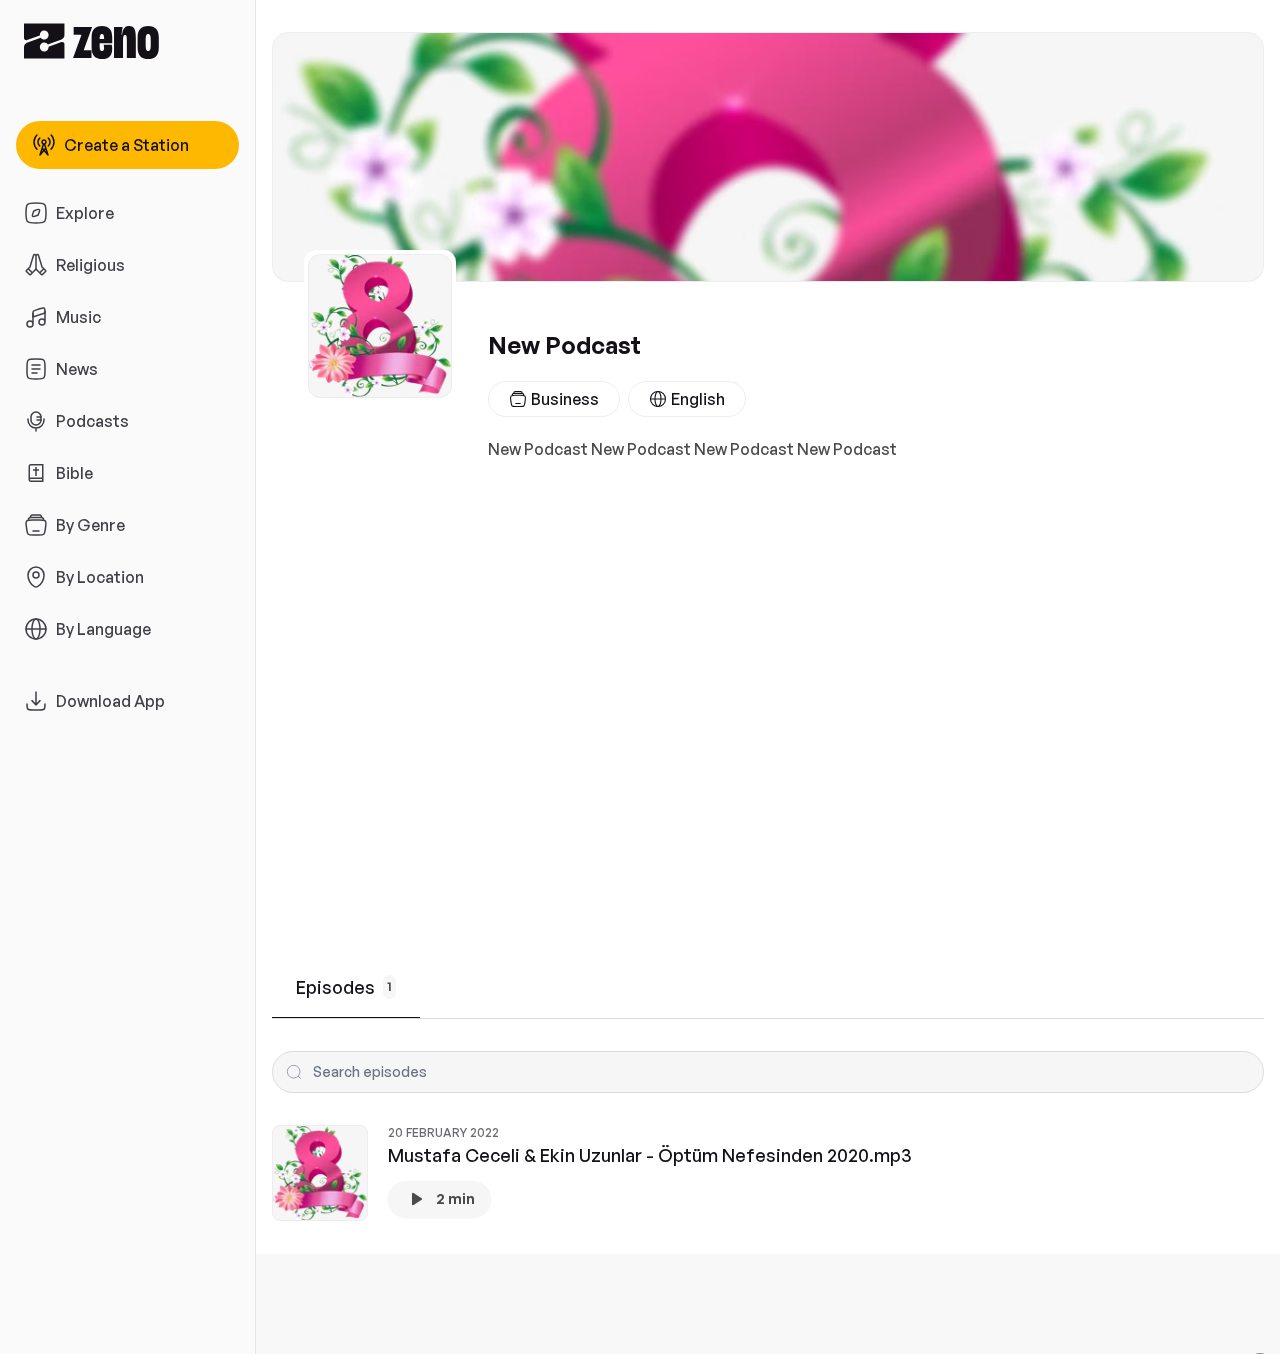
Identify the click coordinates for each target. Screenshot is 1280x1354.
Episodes (344, 987)
